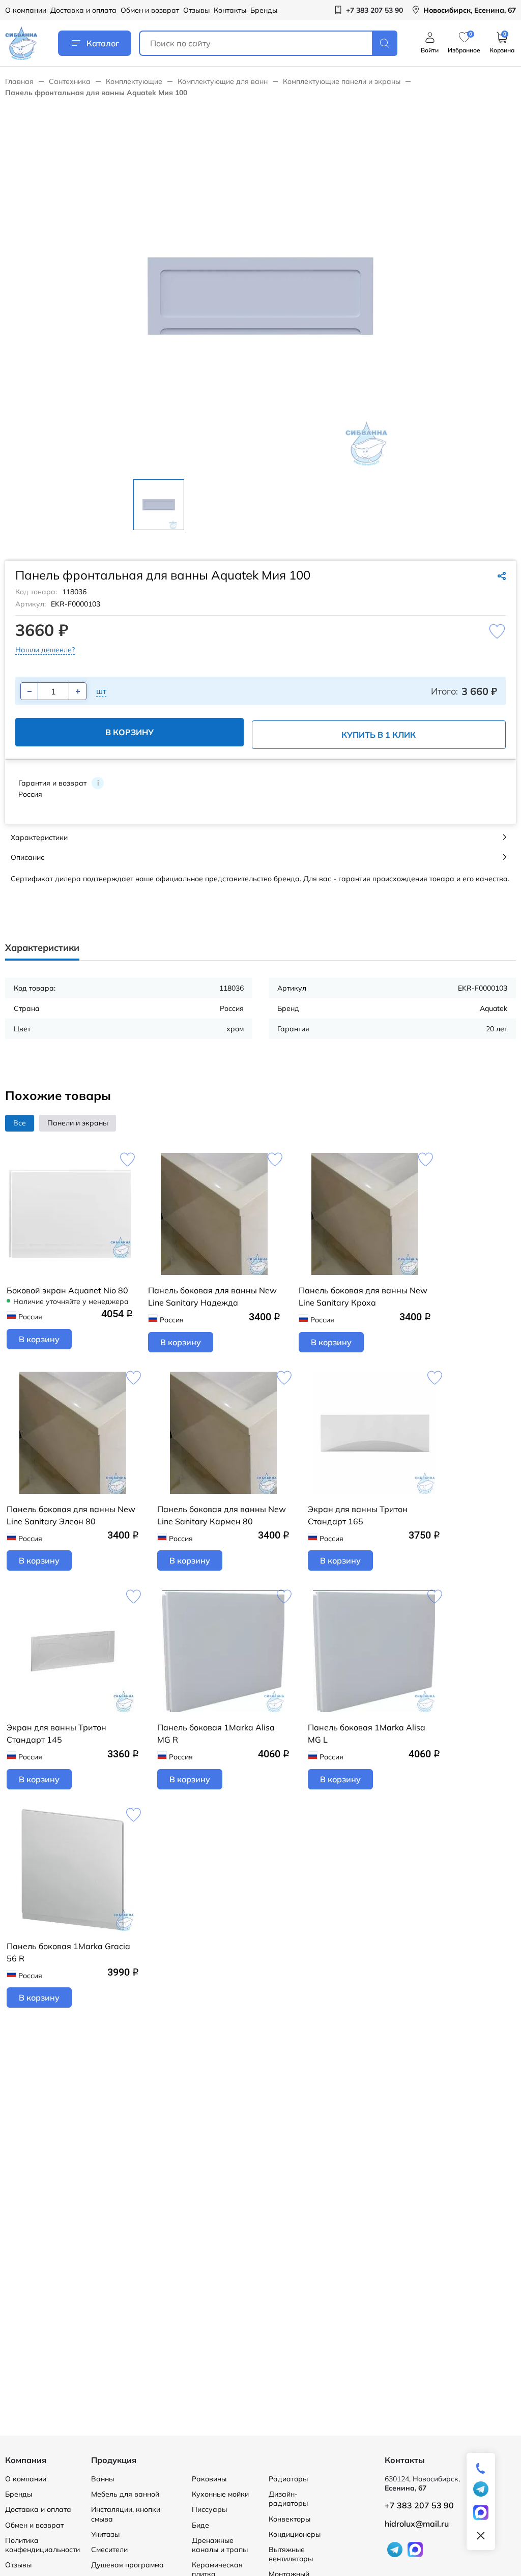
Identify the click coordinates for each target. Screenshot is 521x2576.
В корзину (129, 732)
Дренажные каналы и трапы (220, 2545)
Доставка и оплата (83, 10)
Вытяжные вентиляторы (291, 2554)
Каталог (103, 43)
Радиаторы (288, 2479)
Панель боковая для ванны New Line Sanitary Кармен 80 (222, 1515)
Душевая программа (127, 2565)
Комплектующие (134, 81)
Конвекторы (290, 2519)
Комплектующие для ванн (223, 81)
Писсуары (209, 2509)
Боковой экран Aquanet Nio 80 (67, 1290)
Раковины (209, 2479)
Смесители (109, 2550)
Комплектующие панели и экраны (342, 81)
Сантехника (70, 81)
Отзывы (196, 10)
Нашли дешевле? (45, 650)
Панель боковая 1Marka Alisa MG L (367, 1733)
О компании (26, 10)
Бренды (264, 10)
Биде (200, 2525)
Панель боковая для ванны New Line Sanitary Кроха (363, 1296)
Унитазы (105, 2534)
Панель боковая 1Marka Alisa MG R (216, 1733)
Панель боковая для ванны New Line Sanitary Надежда (212, 1296)
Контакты (230, 10)
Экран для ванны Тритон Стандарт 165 (358, 1515)
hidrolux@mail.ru (417, 2524)
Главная (19, 81)
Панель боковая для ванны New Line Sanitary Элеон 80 (71, 1515)
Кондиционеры (295, 2534)
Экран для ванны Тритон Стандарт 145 (56, 1733)
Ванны (103, 2479)
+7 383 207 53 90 (419, 2505)
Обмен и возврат (150, 10)
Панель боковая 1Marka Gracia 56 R (68, 1952)
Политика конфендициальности (42, 2545)
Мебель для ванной (125, 2494)
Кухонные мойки (220, 2494)
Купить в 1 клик (379, 735)
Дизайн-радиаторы (288, 2499)
